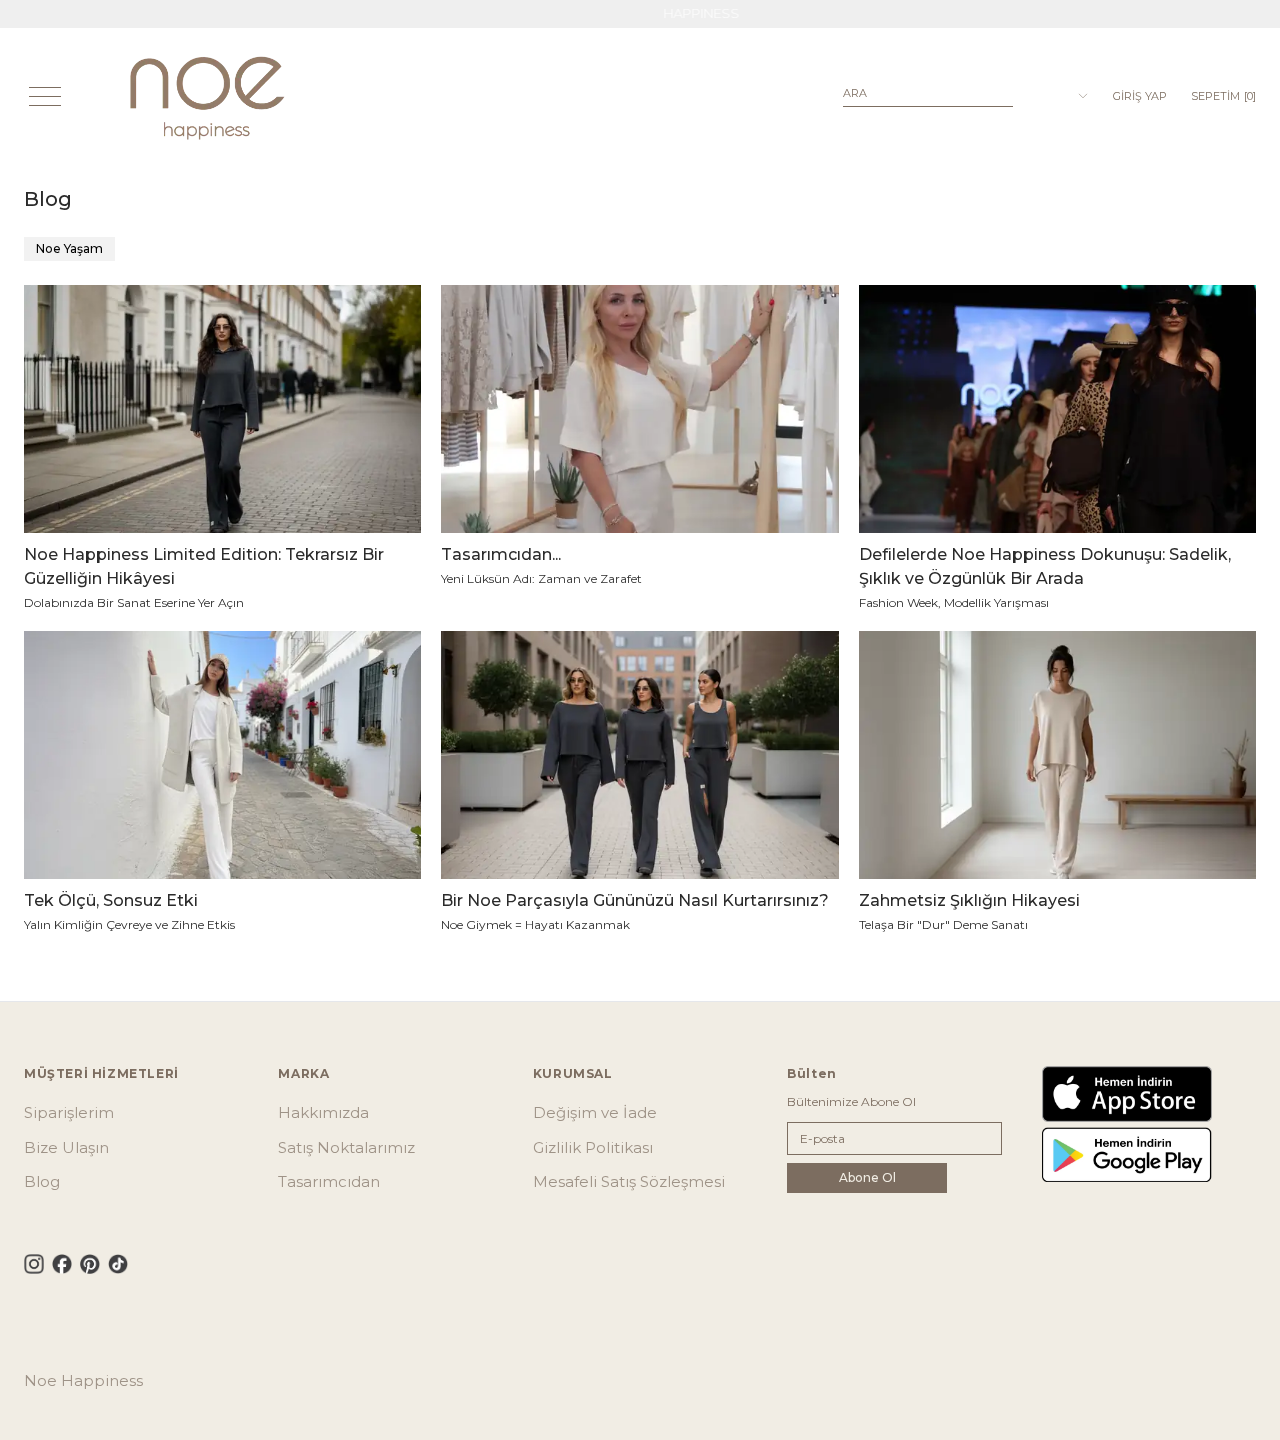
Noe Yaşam (69, 248)
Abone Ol (867, 1177)
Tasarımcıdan (329, 1181)
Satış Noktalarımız (346, 1147)
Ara (855, 93)
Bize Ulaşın (66, 1147)
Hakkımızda (323, 1112)
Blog (42, 1181)
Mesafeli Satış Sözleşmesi (629, 1181)
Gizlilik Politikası (593, 1147)
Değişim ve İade (595, 1112)
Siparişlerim (69, 1112)
